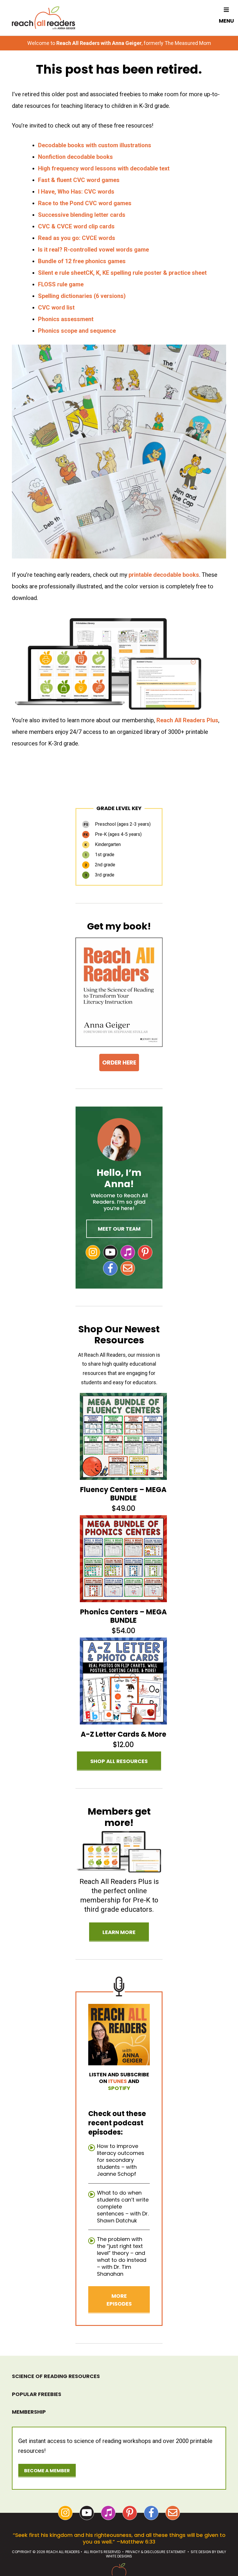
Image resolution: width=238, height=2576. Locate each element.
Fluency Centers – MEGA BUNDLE (123, 1494)
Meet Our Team (119, 1229)
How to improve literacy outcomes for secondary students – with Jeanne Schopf (121, 2160)
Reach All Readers (44, 18)
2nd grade (100, 865)
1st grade (100, 855)
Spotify (119, 2088)
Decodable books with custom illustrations (95, 145)
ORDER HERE (119, 1063)
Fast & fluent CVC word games (79, 180)
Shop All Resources (119, 1761)
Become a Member (47, 2471)
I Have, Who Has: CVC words (76, 192)
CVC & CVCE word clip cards (76, 226)
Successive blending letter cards (82, 215)
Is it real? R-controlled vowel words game (93, 250)
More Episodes (119, 2300)
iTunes (118, 2081)
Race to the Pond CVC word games (85, 203)
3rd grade (100, 875)
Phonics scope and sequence (77, 331)
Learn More (119, 1932)
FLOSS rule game (61, 284)
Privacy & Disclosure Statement (156, 2552)
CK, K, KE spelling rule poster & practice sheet (146, 273)
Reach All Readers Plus (187, 720)
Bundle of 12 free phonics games (83, 261)
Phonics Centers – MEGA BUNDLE (123, 1616)
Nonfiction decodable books (75, 157)
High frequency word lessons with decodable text (104, 168)
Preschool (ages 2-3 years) (117, 824)
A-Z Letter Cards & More (123, 1734)
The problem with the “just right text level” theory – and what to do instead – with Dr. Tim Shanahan (122, 2256)
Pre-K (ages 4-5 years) (112, 834)
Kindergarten (103, 844)
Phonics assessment (66, 319)
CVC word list (56, 308)
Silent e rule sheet (62, 273)
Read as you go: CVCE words (77, 238)
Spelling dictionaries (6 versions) (82, 296)
